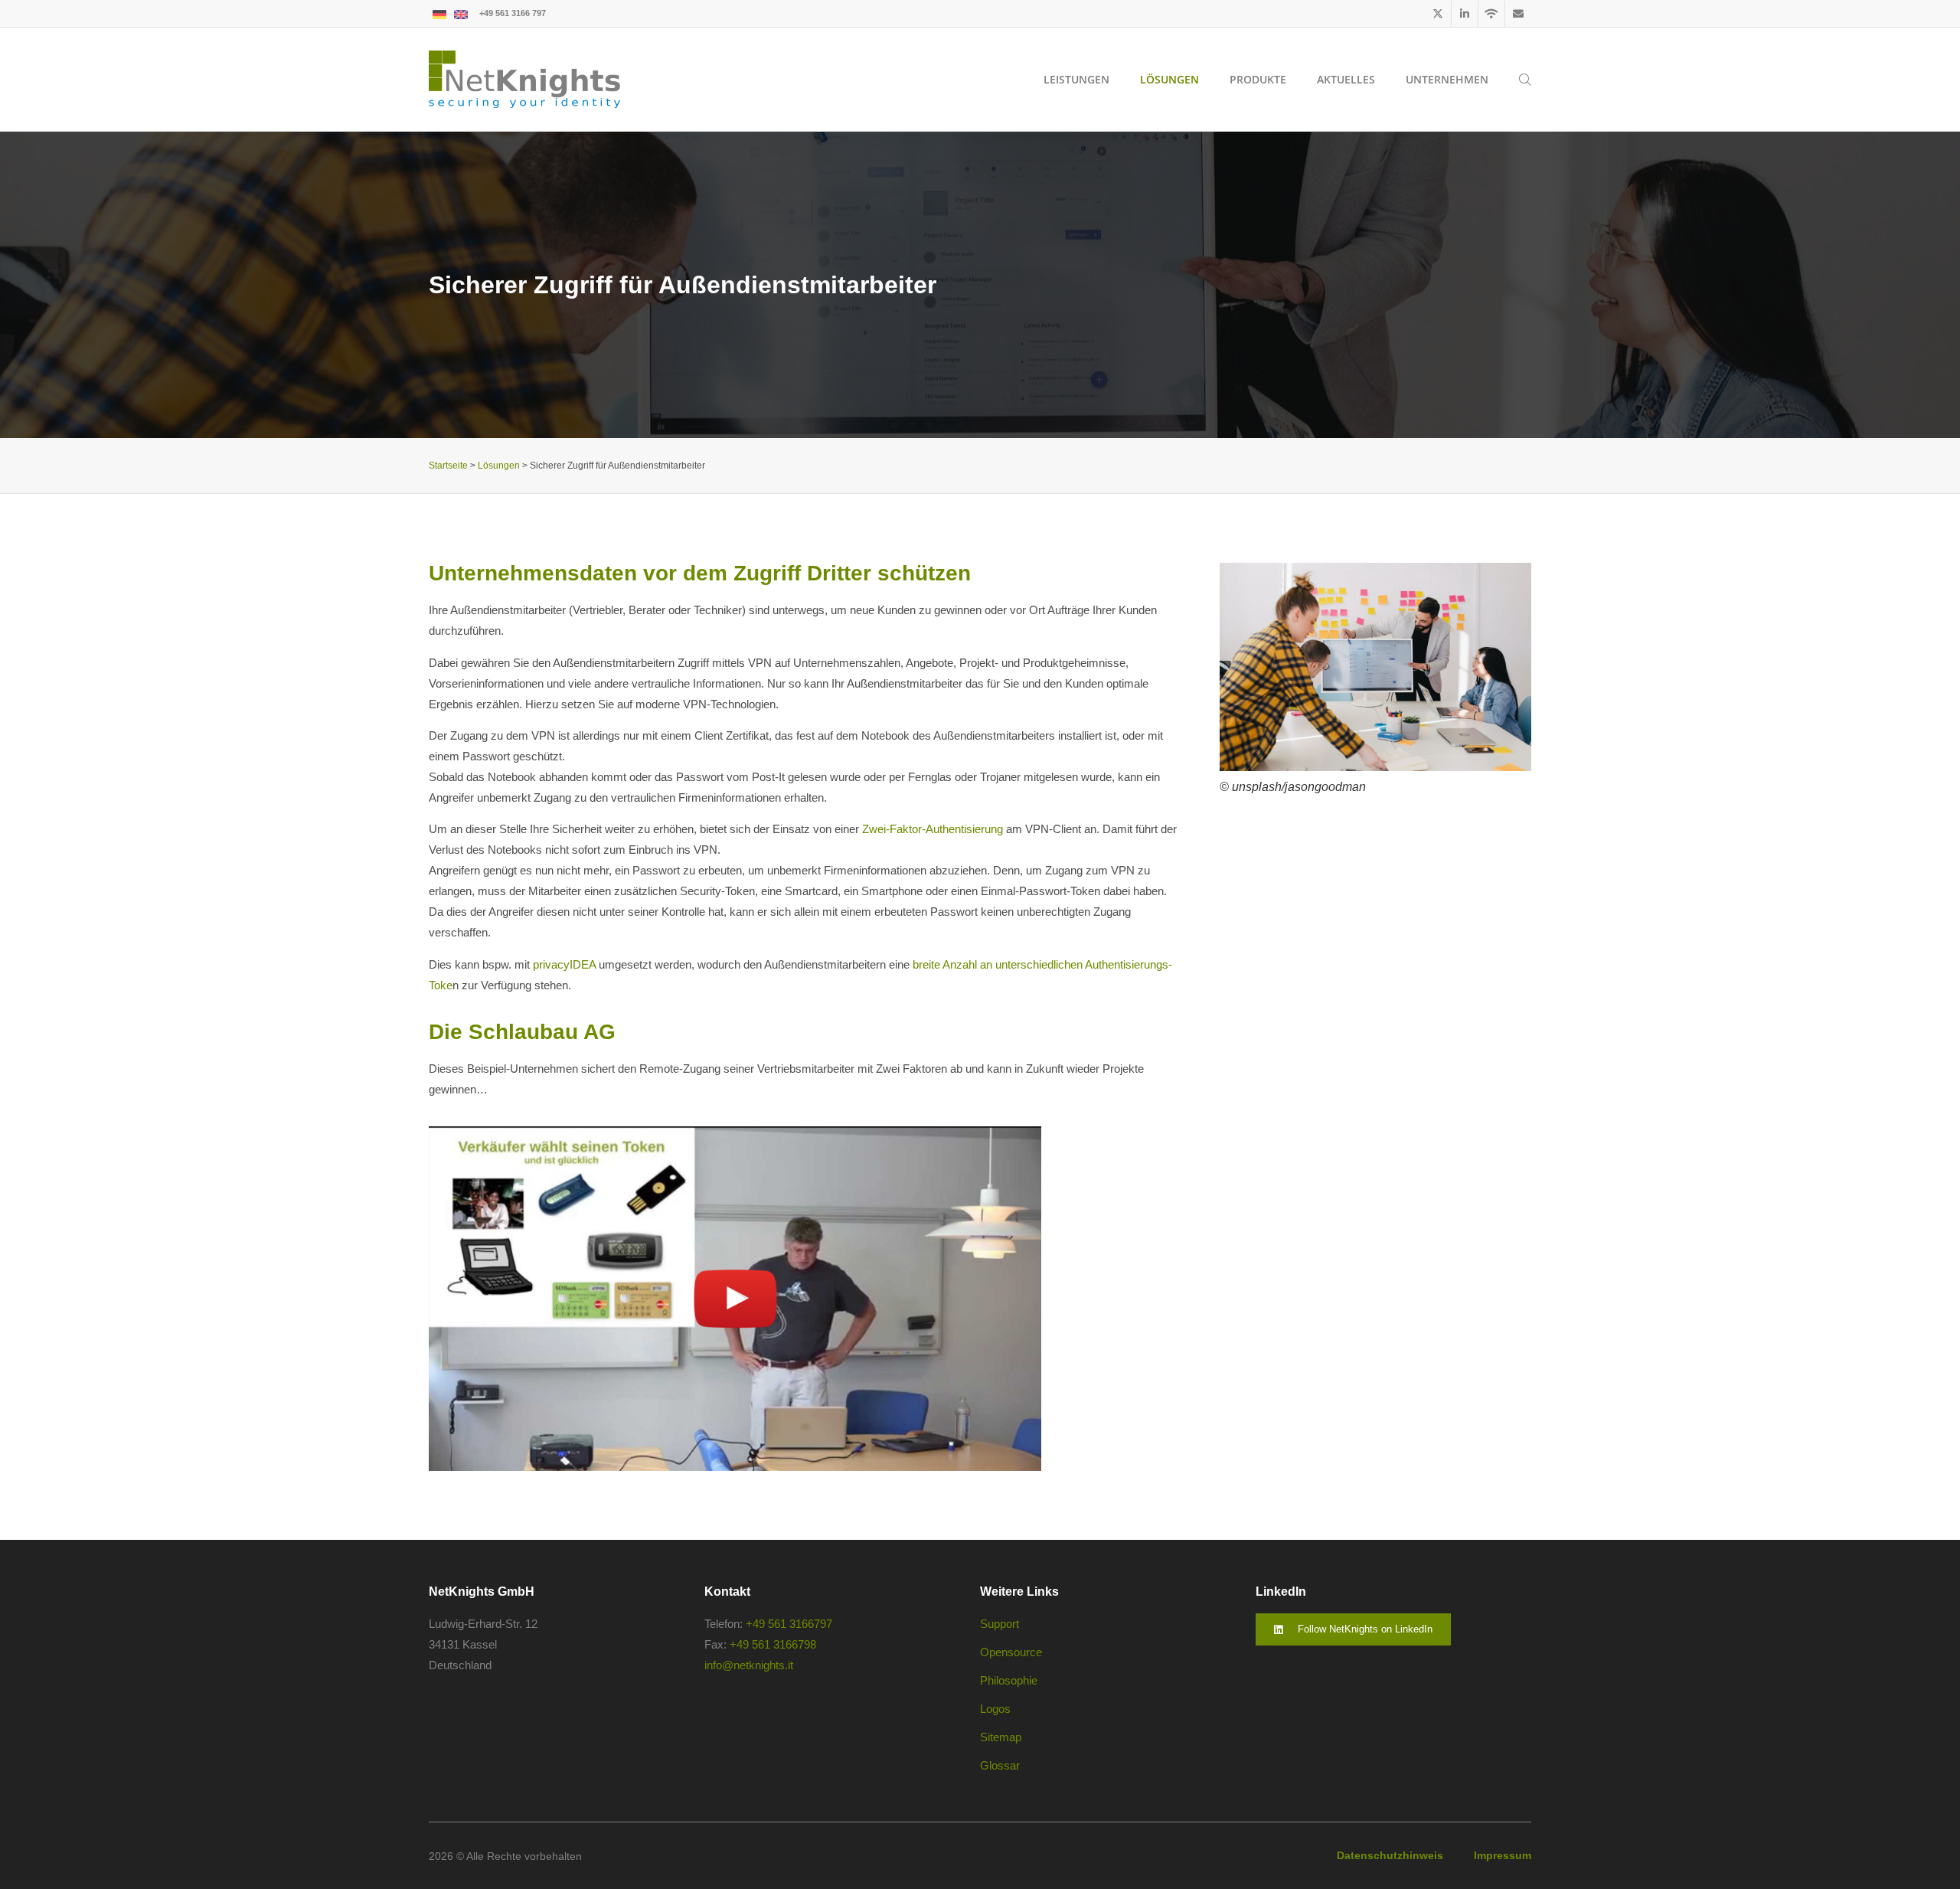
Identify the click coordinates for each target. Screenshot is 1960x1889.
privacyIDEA (564, 964)
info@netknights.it (749, 1665)
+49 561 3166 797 (513, 13)
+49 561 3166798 (773, 1644)
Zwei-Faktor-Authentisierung (933, 829)
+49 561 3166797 (789, 1624)
